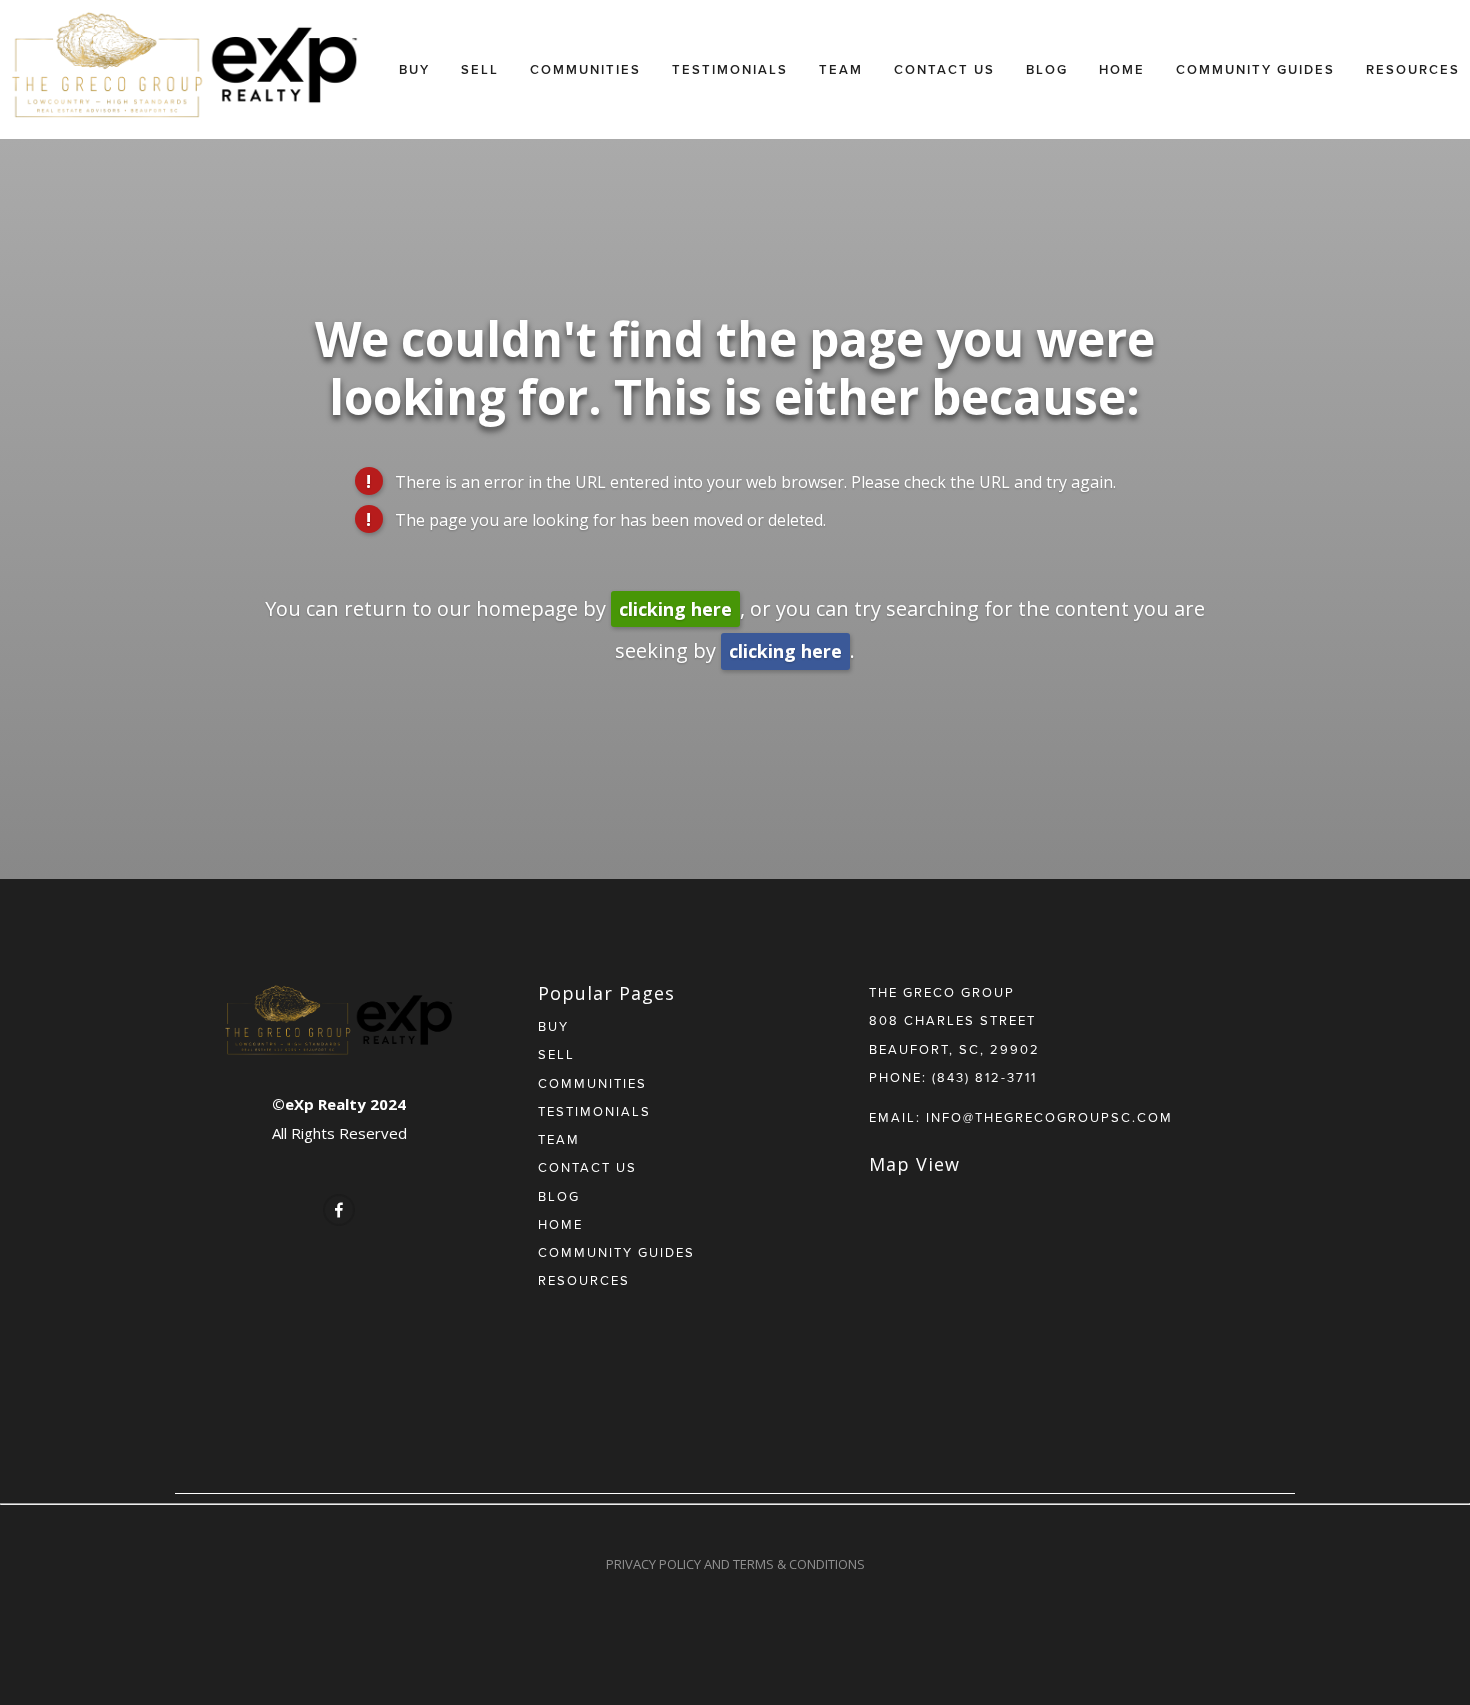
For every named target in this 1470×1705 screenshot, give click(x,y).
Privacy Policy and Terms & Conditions (735, 1564)
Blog (1047, 69)
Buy (414, 69)
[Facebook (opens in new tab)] (339, 1210)
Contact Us (944, 69)
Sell (480, 69)
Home (1122, 69)
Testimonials (730, 69)
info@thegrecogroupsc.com (1049, 1117)
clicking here (675, 609)
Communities (585, 69)
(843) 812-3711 (984, 1077)
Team (841, 69)
